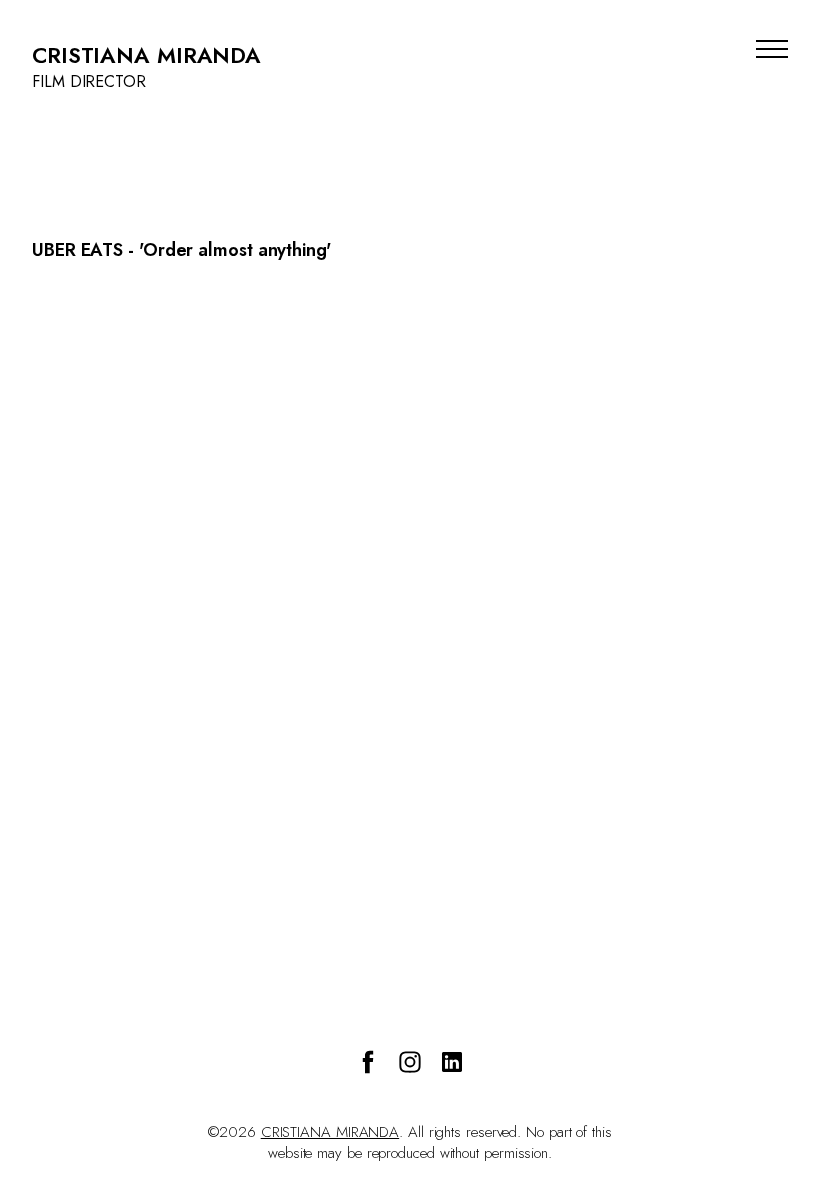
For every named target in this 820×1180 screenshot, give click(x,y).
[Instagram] (410, 1062)
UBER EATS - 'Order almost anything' (181, 250)
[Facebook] (368, 1062)
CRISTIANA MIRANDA (330, 1132)
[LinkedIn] (452, 1062)
